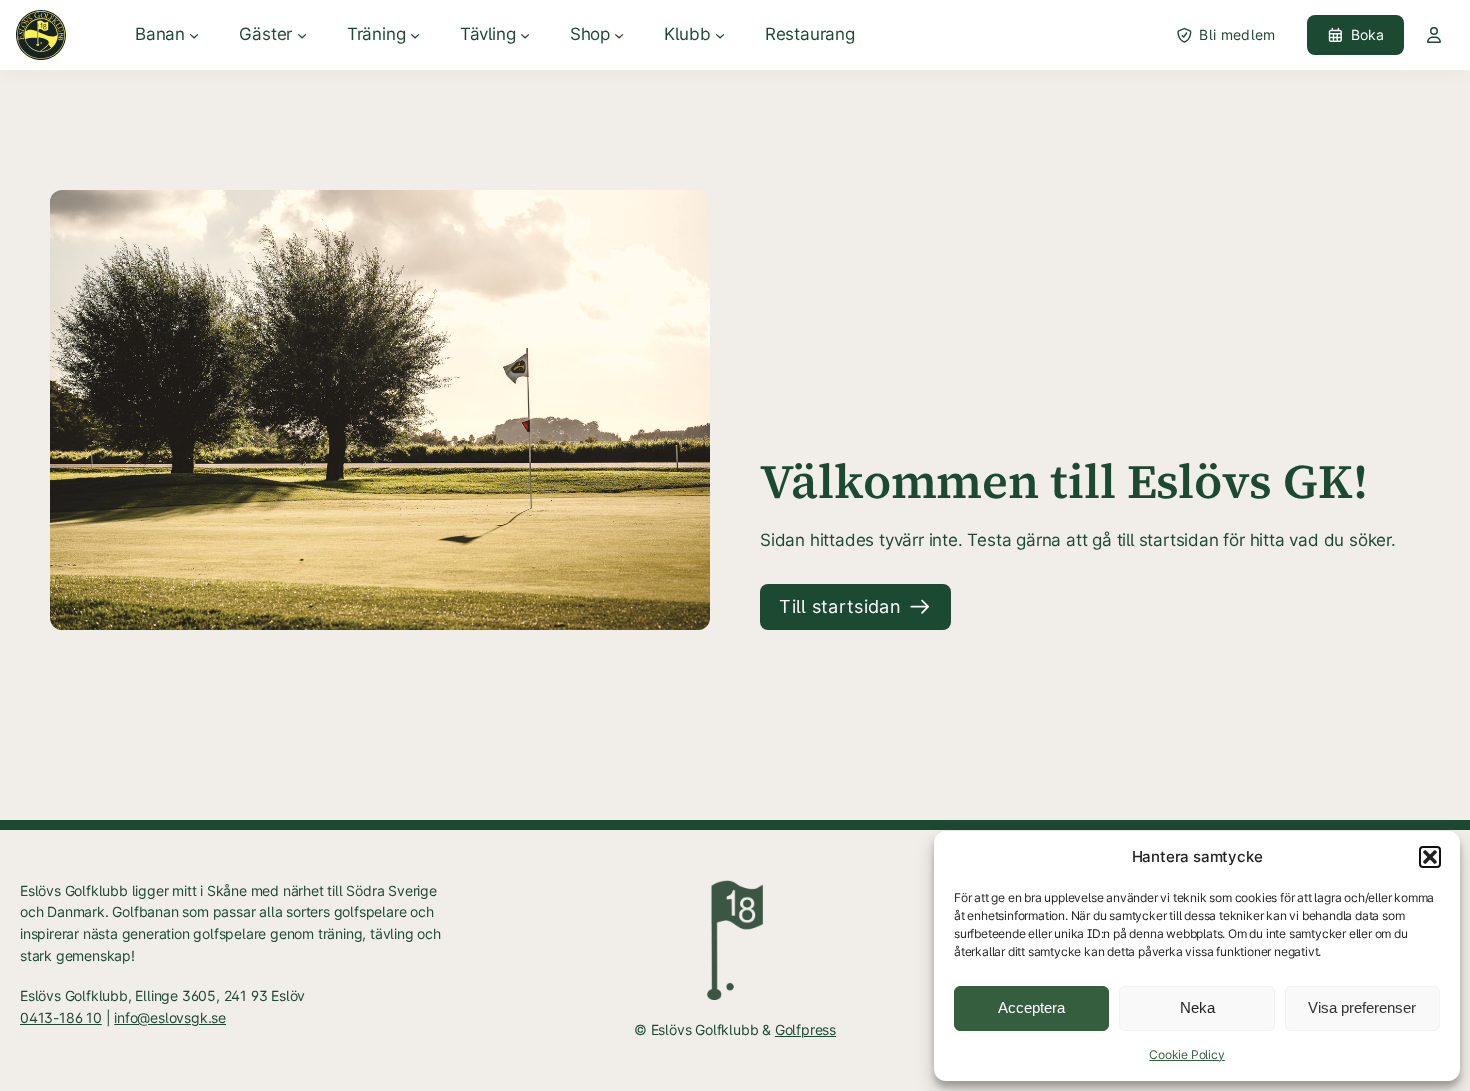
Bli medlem (1237, 34)
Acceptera (1031, 1007)
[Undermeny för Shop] (619, 35)
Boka (1368, 34)
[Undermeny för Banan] (194, 35)
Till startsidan (840, 606)
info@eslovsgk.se (170, 1017)
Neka (1197, 1007)
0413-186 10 (61, 1017)
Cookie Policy (1186, 1054)
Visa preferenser (1362, 1007)
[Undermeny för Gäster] (302, 35)
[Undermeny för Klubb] (720, 35)
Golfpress (805, 1029)
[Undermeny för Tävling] (525, 35)
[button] (1430, 857)
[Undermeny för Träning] (415, 35)
